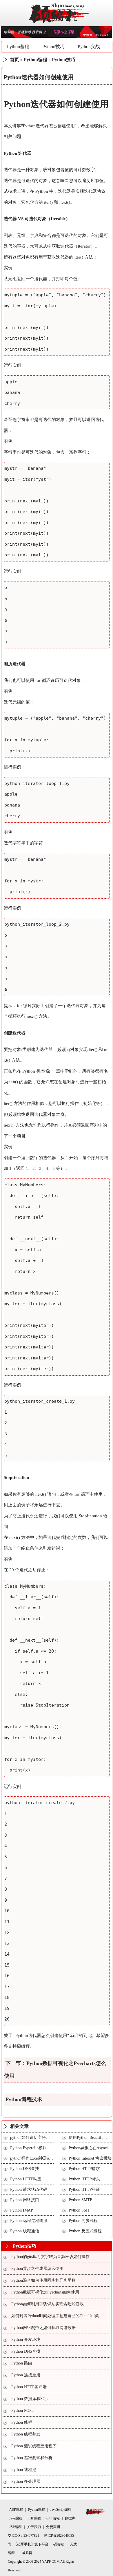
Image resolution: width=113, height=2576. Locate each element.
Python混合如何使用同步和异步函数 (43, 2280)
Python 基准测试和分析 (32, 2458)
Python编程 (35, 60)
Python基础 (18, 47)
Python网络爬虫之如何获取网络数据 (43, 2328)
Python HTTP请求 (84, 2169)
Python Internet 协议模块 (90, 2158)
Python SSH (79, 2210)
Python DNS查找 (25, 2169)
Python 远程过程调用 (29, 2221)
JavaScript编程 (61, 2510)
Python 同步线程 (83, 2221)
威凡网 (27, 2553)
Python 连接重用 (26, 2375)
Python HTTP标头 (84, 2179)
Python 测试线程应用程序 (34, 2446)
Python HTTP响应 (26, 2179)
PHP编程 (34, 2518)
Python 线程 (22, 2422)
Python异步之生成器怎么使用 (37, 2269)
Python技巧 (53, 47)
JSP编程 (16, 2527)
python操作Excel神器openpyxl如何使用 (44, 2158)
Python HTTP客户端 (29, 2387)
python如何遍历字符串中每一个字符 (42, 2138)
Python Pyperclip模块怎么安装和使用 (43, 2148)
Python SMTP (80, 2200)
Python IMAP (22, 2210)
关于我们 (34, 2527)
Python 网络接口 (25, 2200)
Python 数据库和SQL (30, 2399)
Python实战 (89, 47)
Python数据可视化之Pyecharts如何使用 (45, 2292)
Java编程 (16, 2518)
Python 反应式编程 (85, 2231)
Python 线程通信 (25, 2231)
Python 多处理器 (26, 2481)
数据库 (70, 2518)
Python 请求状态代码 (29, 2189)
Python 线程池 (24, 2470)
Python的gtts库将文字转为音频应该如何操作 (50, 2257)
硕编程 (23, 2046)
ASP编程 (16, 2510)
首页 (14, 60)
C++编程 (53, 2518)
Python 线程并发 (26, 2434)
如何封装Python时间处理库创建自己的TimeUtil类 (55, 2316)
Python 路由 (22, 2363)
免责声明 (53, 2527)
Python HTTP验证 (84, 2189)
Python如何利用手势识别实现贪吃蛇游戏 (48, 2304)
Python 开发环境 (26, 2340)
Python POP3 (22, 2411)
